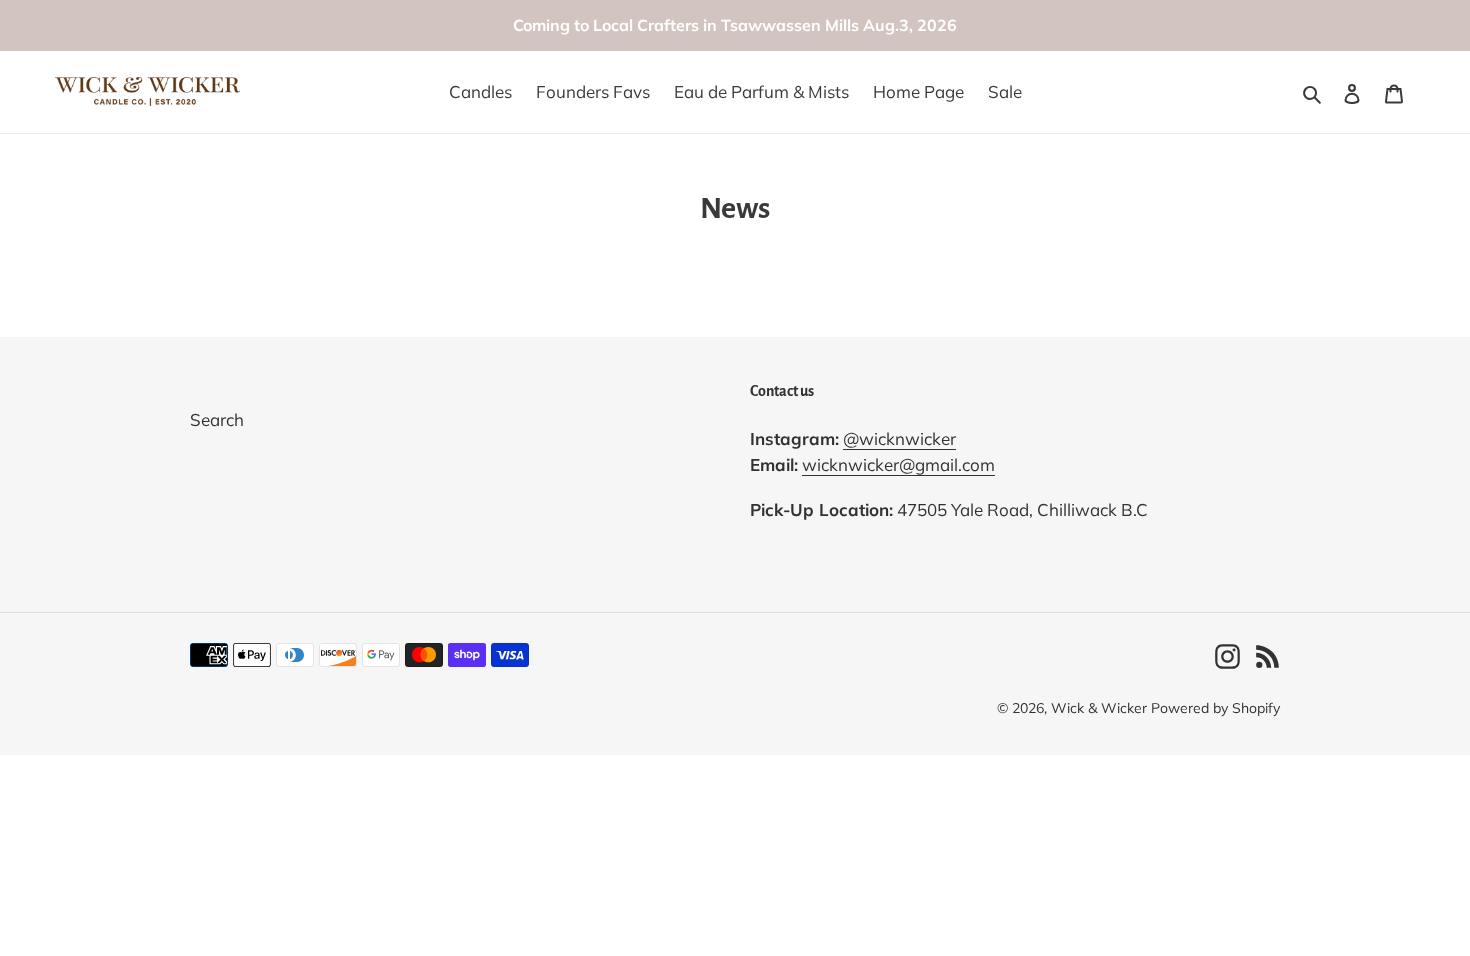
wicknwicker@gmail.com (898, 464)
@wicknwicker (899, 438)
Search (217, 419)
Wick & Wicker (1099, 708)
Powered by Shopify (1215, 708)
